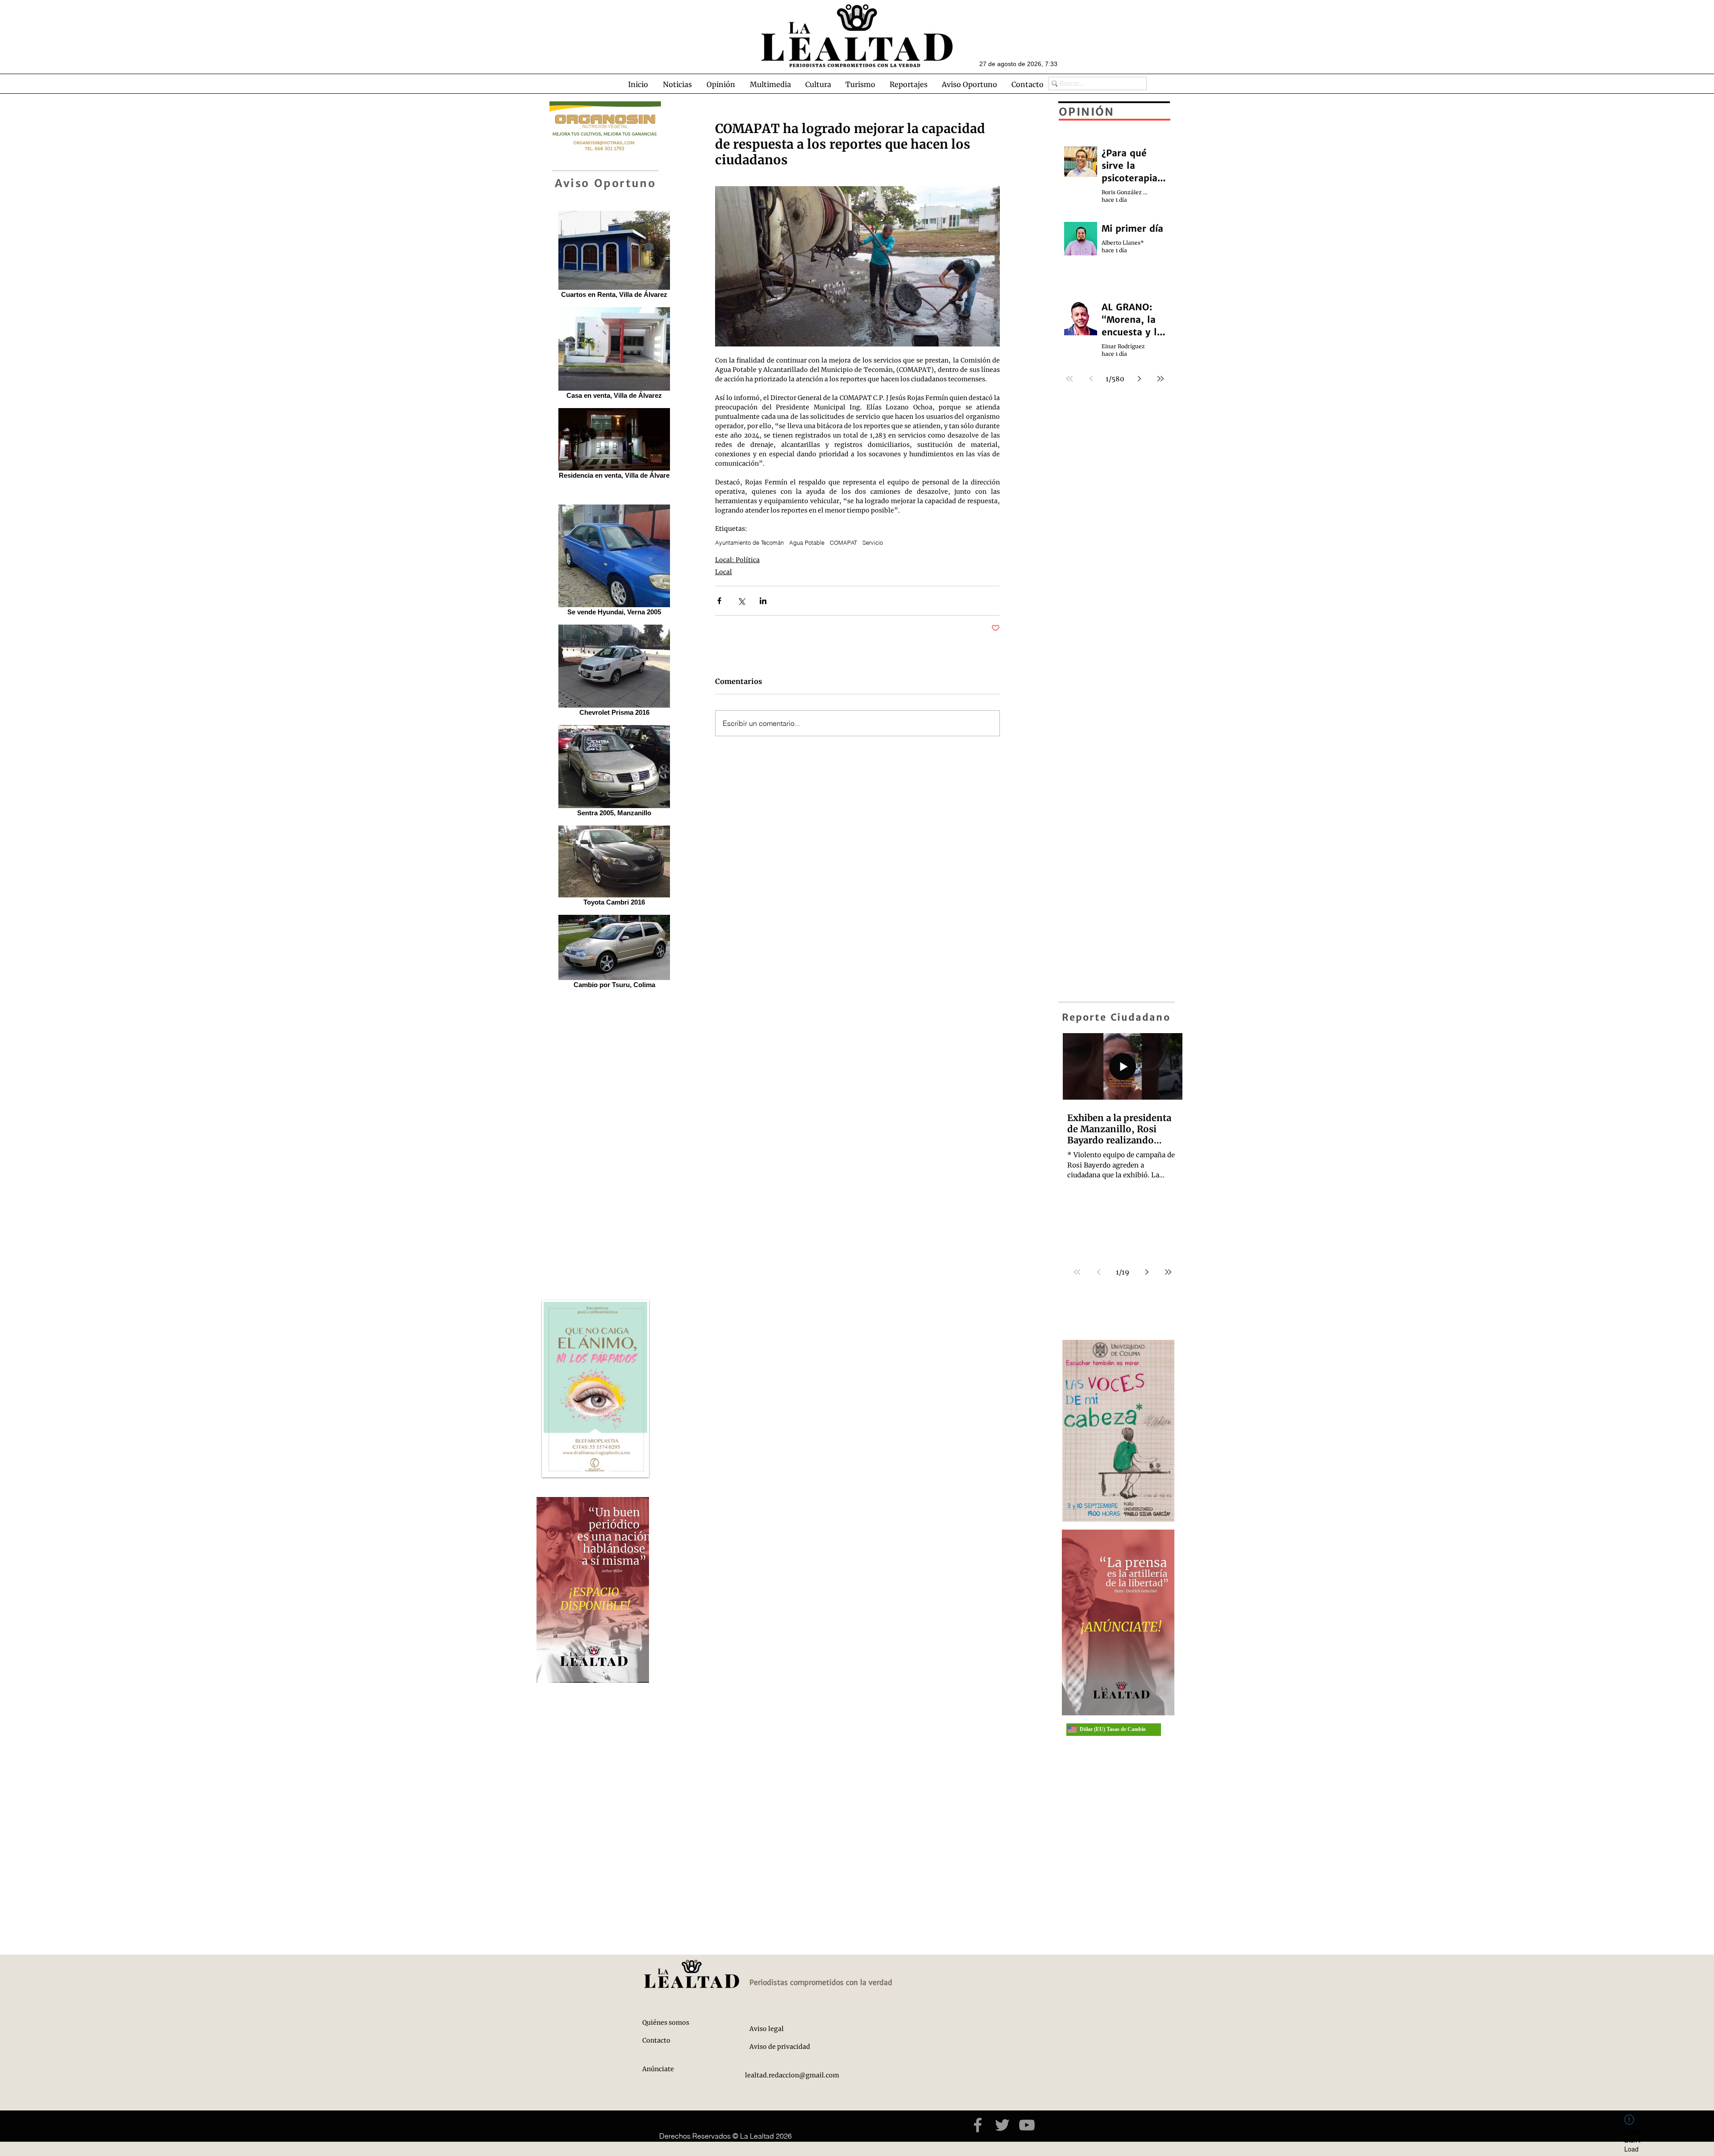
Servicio (873, 542)
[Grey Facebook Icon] (978, 2125)
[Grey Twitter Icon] (1002, 2125)
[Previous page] (1098, 1272)
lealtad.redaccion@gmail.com (792, 2075)
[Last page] (1168, 1272)
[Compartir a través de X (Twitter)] (741, 601)
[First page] (1077, 1272)
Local (724, 572)
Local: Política (737, 560)
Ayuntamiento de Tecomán (749, 542)
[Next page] (1147, 1272)
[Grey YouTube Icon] (1027, 2125)
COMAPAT (843, 542)
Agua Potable (807, 542)
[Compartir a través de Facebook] (719, 601)
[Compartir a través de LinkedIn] (763, 601)
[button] (677, 84)
